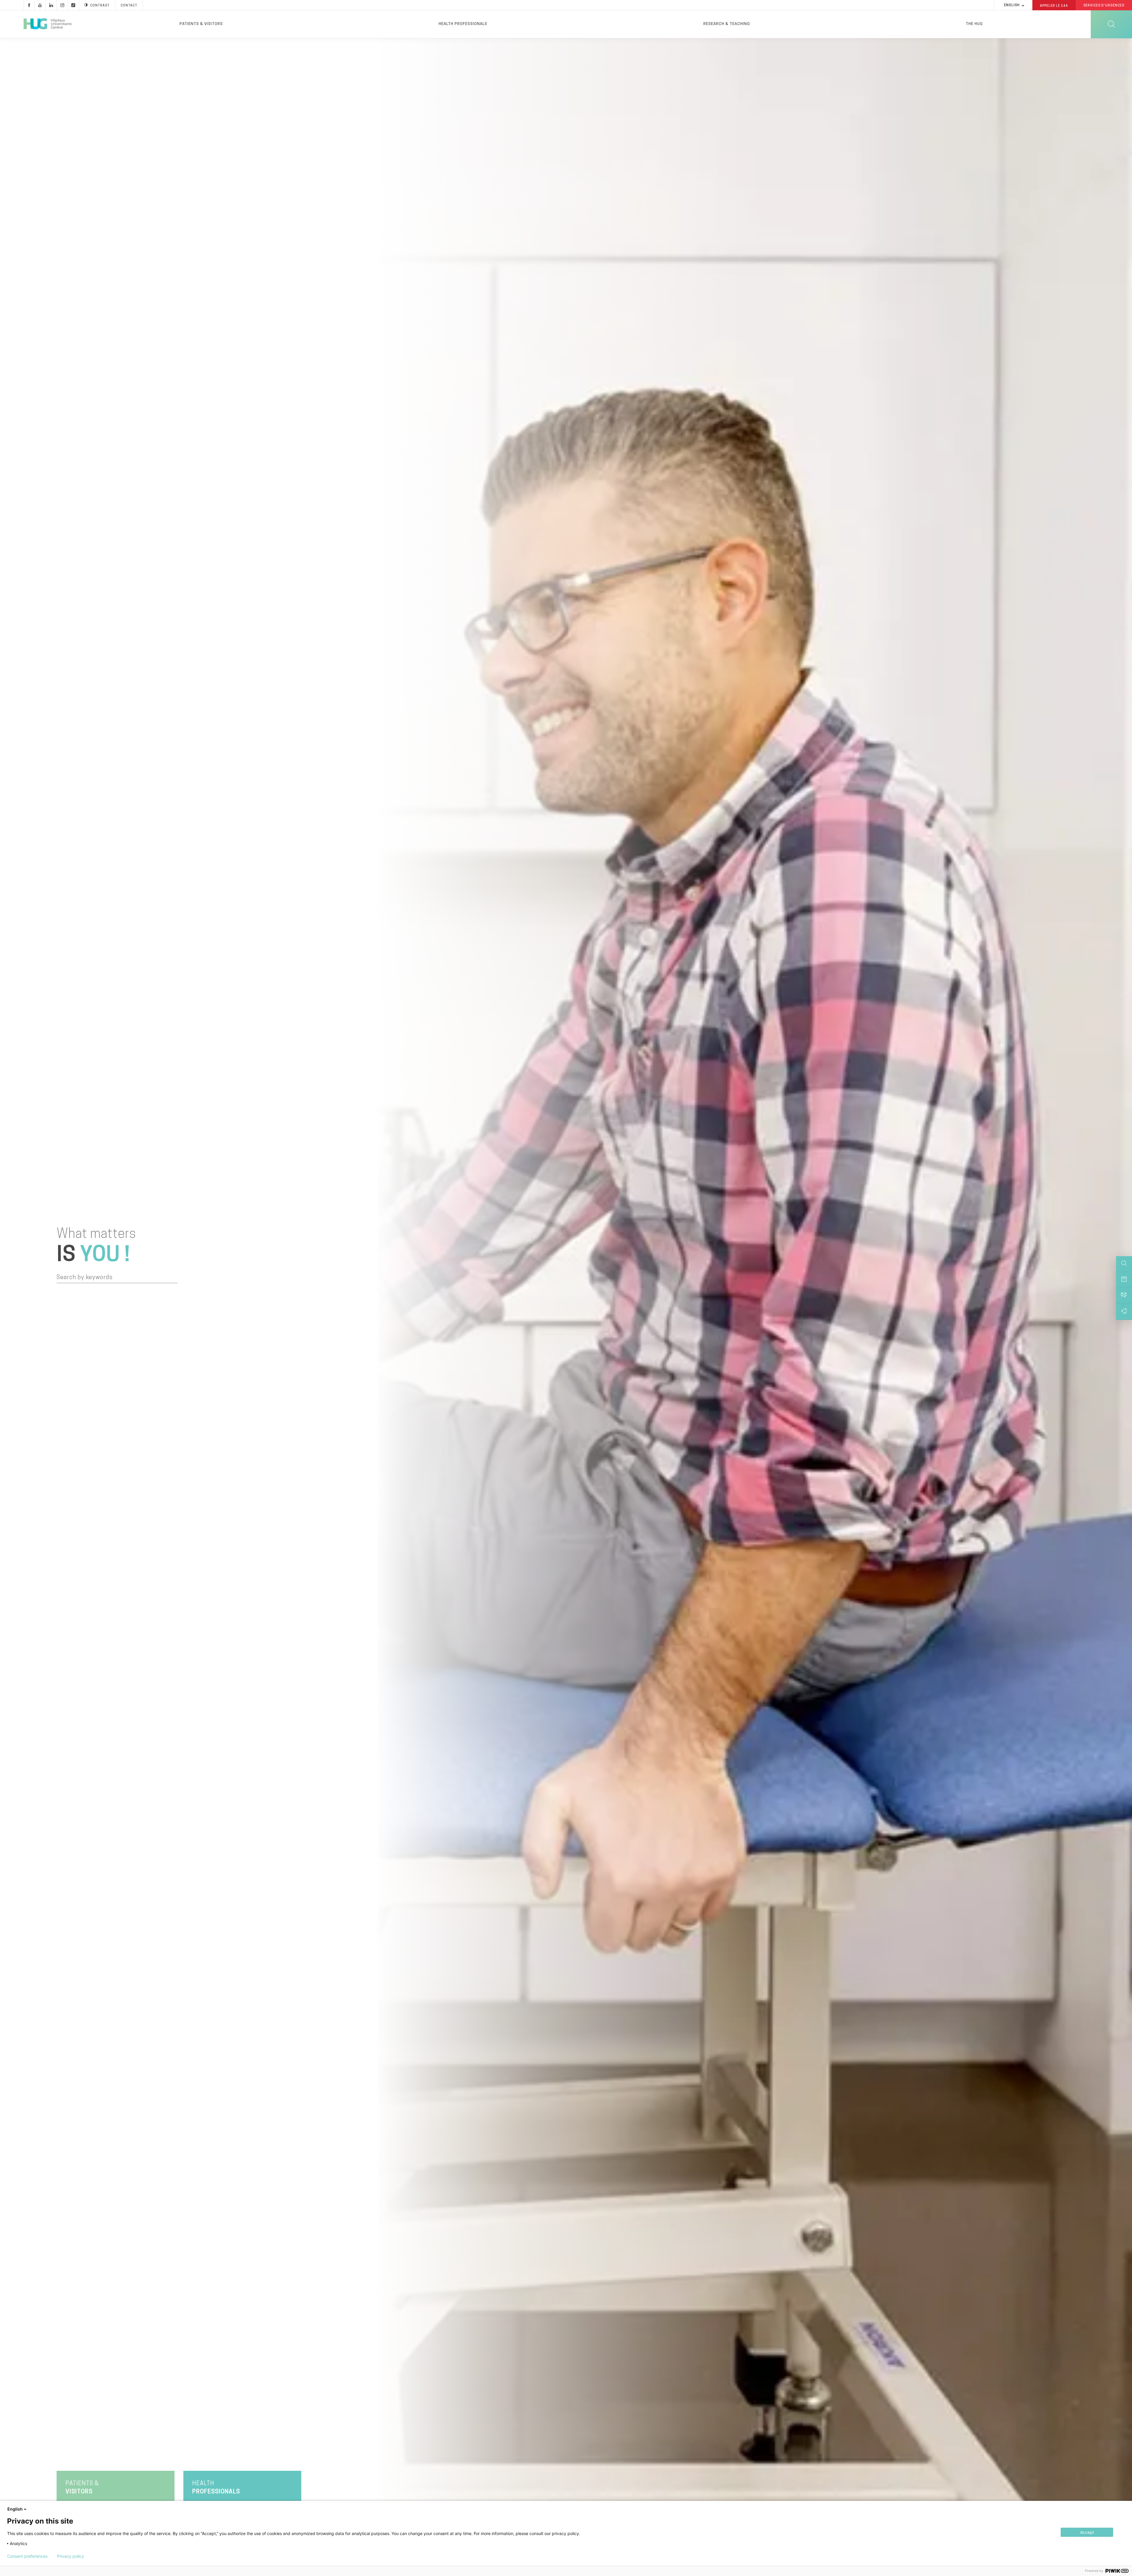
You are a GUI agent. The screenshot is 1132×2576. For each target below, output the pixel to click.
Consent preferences (27, 2556)
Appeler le (1054, 6)
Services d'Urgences (1104, 6)
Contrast (100, 6)
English (1012, 5)
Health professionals (463, 24)
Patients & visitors (201, 24)
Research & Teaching (727, 24)
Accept (1087, 2532)
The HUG (974, 24)
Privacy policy (70, 2556)
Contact (129, 6)
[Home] (48, 24)
